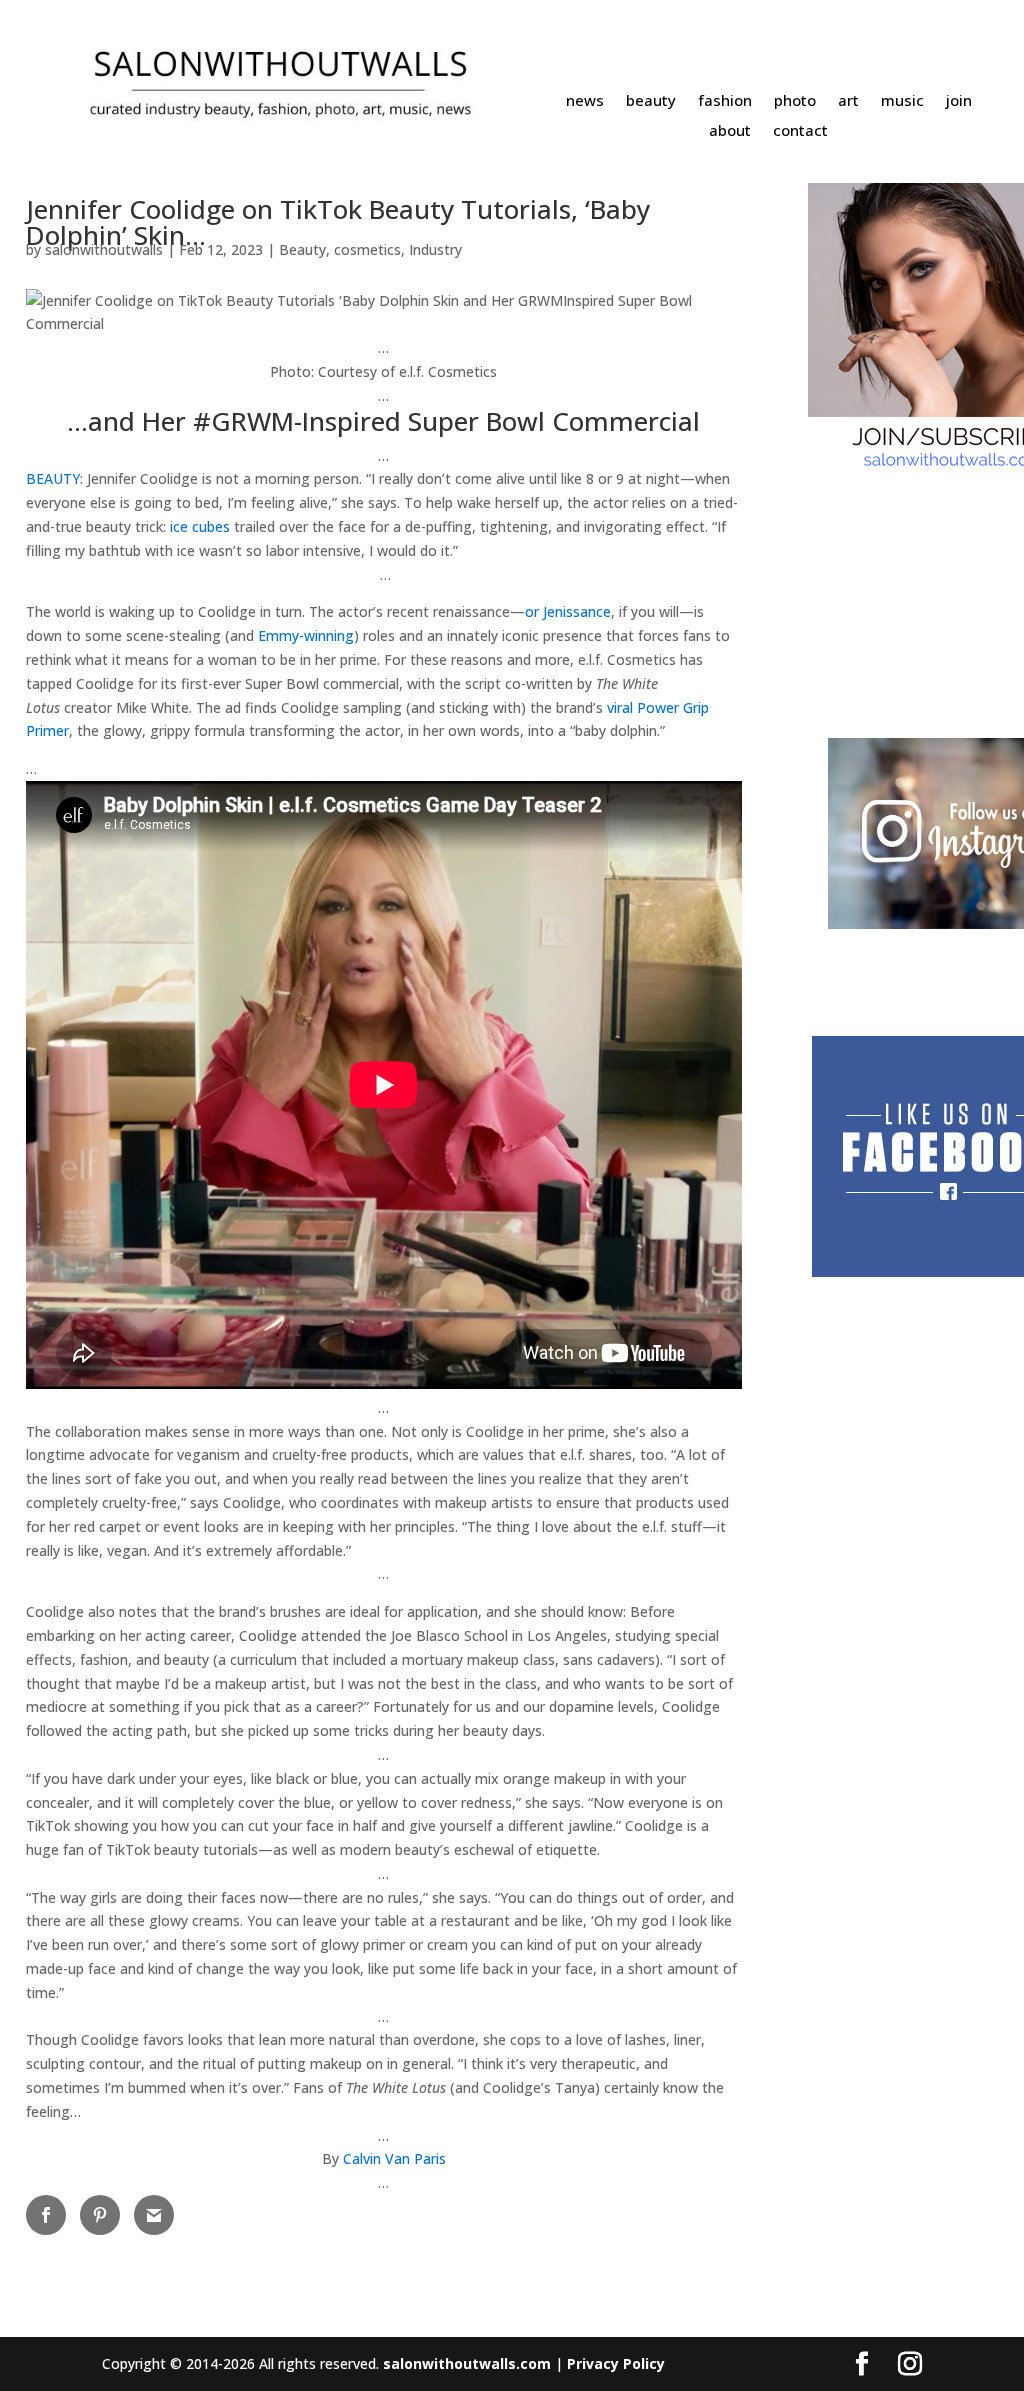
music (902, 101)
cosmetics (367, 249)
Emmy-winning (306, 635)
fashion (725, 101)
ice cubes (200, 526)
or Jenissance (568, 611)
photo (795, 101)
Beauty (302, 249)
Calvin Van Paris (394, 2158)
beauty (651, 101)
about (730, 131)
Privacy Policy (616, 2363)
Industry (435, 249)
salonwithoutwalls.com (467, 2363)
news (585, 101)
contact (800, 131)
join (959, 101)
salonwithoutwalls (104, 249)
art (848, 101)
